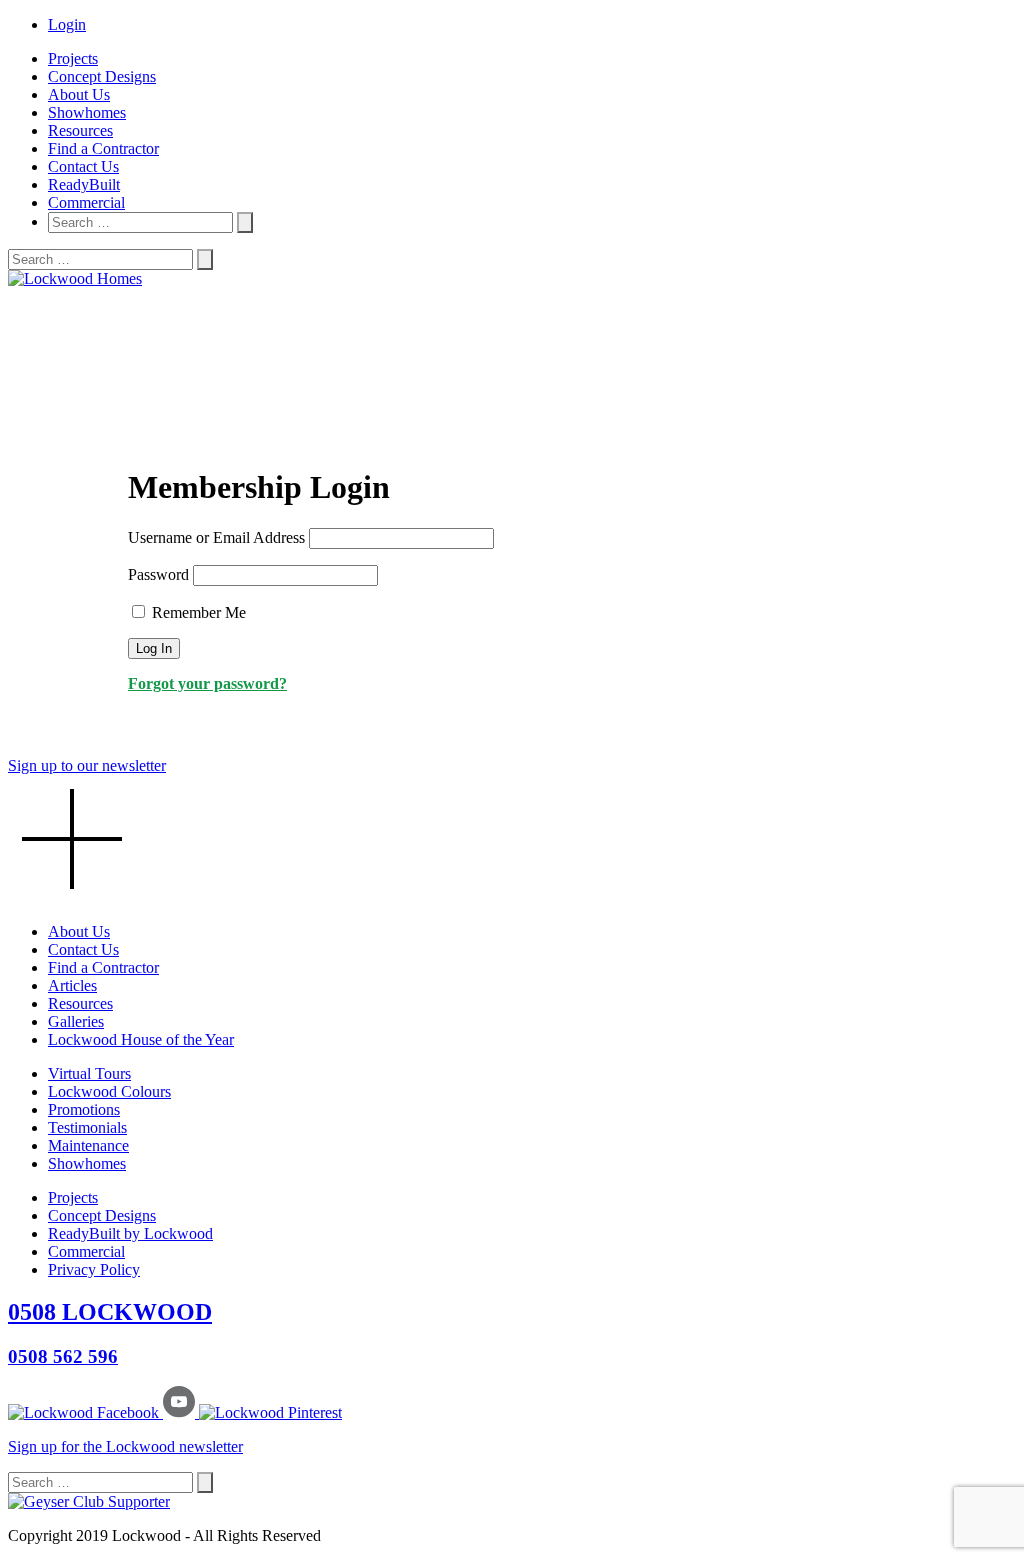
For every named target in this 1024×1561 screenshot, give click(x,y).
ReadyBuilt (84, 184)
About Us (79, 94)
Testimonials (87, 1127)
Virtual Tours (89, 1073)
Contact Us (83, 166)
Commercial (86, 202)
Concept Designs (102, 76)
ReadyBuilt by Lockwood (130, 1233)
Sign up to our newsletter (87, 765)
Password (158, 574)
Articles (72, 985)
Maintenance (88, 1145)
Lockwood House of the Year (141, 1039)
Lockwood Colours (109, 1091)
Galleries (76, 1021)
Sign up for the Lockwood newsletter (125, 1446)
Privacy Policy (94, 1269)
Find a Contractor (103, 148)
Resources (80, 130)
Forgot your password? (207, 683)
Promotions (84, 1109)
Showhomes (87, 112)
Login (67, 24)
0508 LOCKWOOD (110, 1312)
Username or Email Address (216, 537)
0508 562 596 (63, 1356)
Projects (73, 58)
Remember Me (197, 612)
